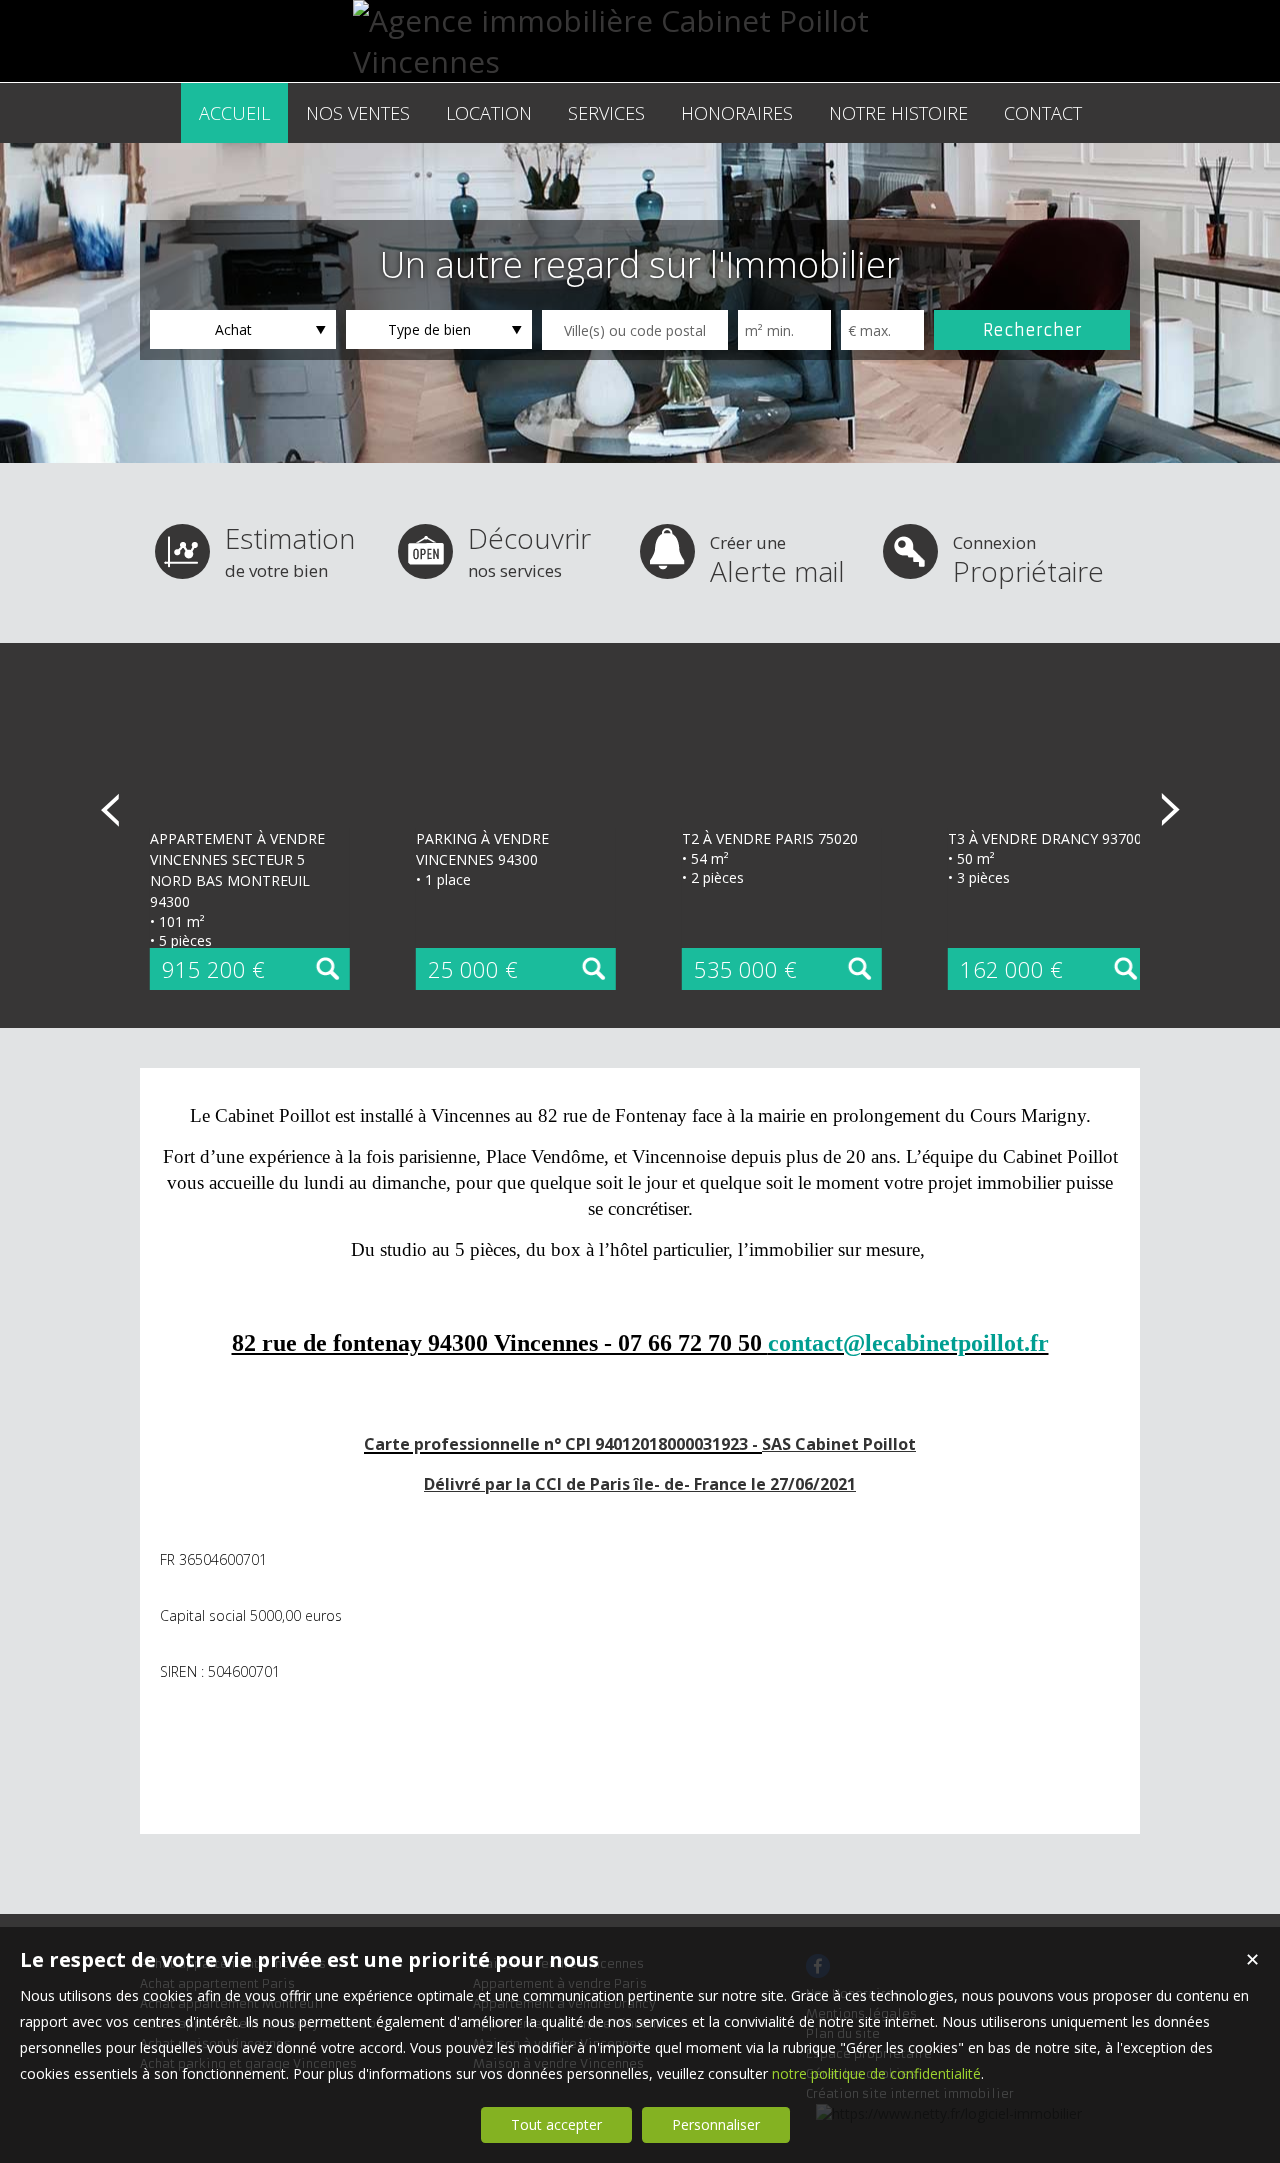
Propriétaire (1028, 560)
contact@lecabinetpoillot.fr (908, 1343)
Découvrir (529, 550)
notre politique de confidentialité (876, 2073)
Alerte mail (777, 560)
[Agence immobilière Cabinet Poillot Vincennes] (640, 61)
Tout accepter (556, 2124)
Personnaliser (716, 2124)
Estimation (290, 550)
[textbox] (635, 330)
